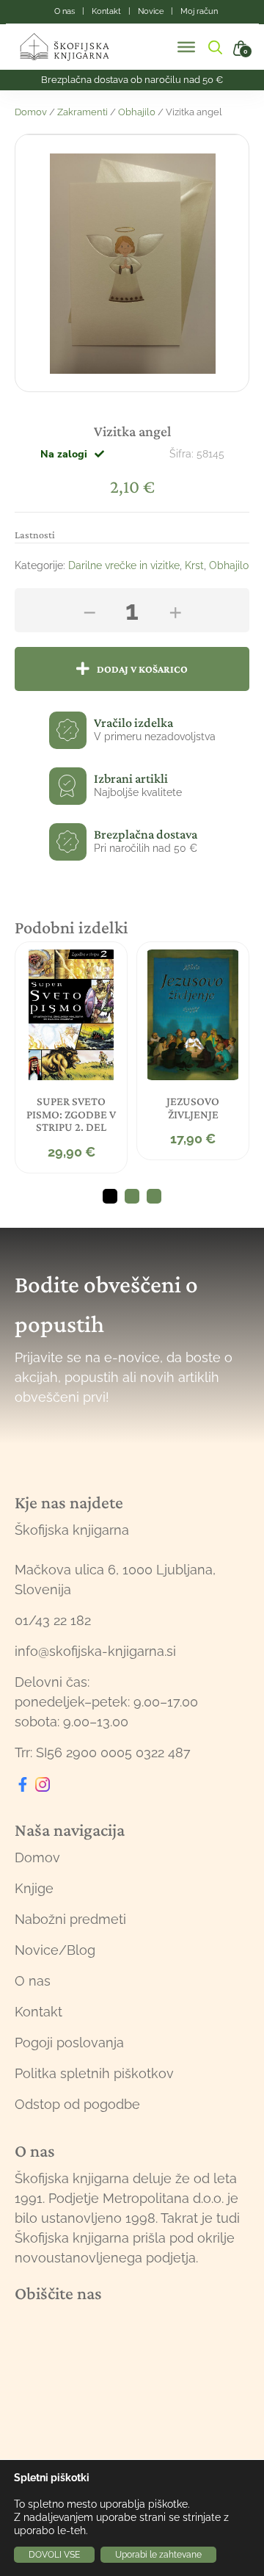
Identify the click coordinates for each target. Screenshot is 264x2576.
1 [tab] (110, 1196)
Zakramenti (82, 112)
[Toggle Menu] (186, 47)
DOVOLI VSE (54, 2555)
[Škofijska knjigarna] (74, 47)
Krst (194, 565)
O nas (33, 1981)
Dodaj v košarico (142, 669)
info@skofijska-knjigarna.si (95, 1651)
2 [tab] (132, 1196)
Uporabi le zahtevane (158, 2555)
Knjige (34, 1888)
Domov (31, 112)
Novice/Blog (55, 1950)
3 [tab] (154, 1196)
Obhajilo (137, 112)
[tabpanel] (71, 1057)
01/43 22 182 (53, 1620)
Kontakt (38, 2012)
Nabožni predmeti (70, 1919)
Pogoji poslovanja (69, 2043)
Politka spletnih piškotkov (94, 2073)
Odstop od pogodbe (77, 2104)
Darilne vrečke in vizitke (124, 565)
